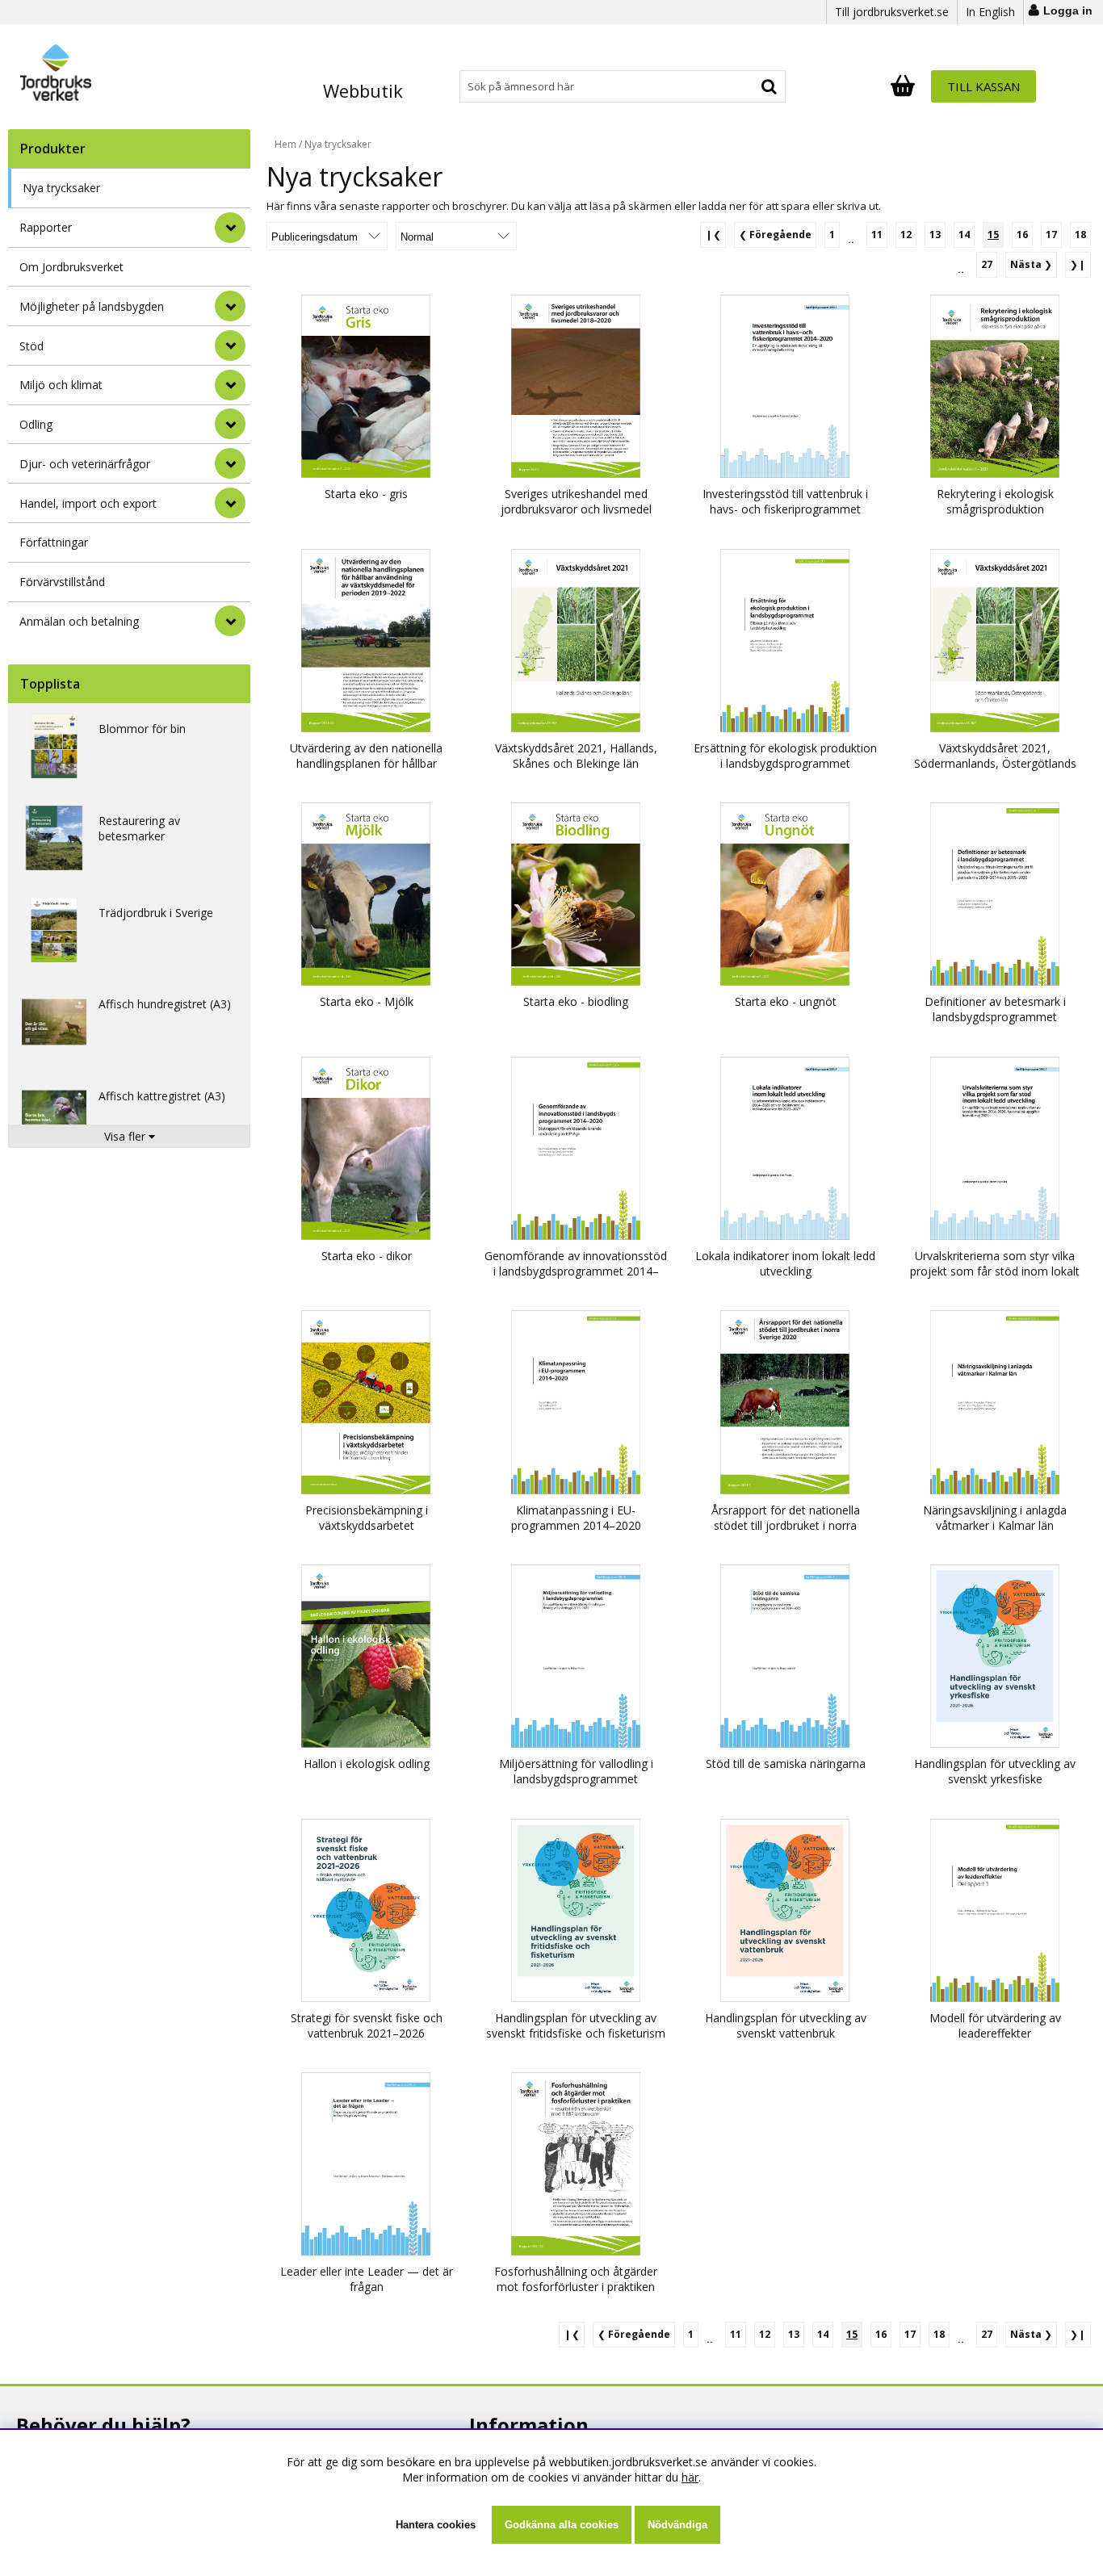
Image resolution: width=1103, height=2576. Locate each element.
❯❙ (1078, 264)
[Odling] (230, 424)
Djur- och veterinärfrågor (85, 464)
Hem (285, 144)
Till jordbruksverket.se (892, 12)
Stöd (31, 346)
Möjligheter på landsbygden (92, 306)
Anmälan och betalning (79, 621)
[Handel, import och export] (230, 503)
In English (990, 12)
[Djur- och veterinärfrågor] (230, 463)
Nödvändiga (677, 2525)
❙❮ (713, 235)
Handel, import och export (88, 503)
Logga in (1068, 10)
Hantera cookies (436, 2525)
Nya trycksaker (61, 188)
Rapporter (46, 227)
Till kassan (983, 86)
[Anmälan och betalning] (230, 621)
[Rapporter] (230, 228)
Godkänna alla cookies (562, 2525)
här (690, 2477)
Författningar (54, 542)
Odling (36, 424)
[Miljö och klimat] (230, 385)
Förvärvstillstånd (62, 582)
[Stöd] (230, 346)
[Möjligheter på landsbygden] (230, 306)
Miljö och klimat (61, 385)
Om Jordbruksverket (71, 267)
